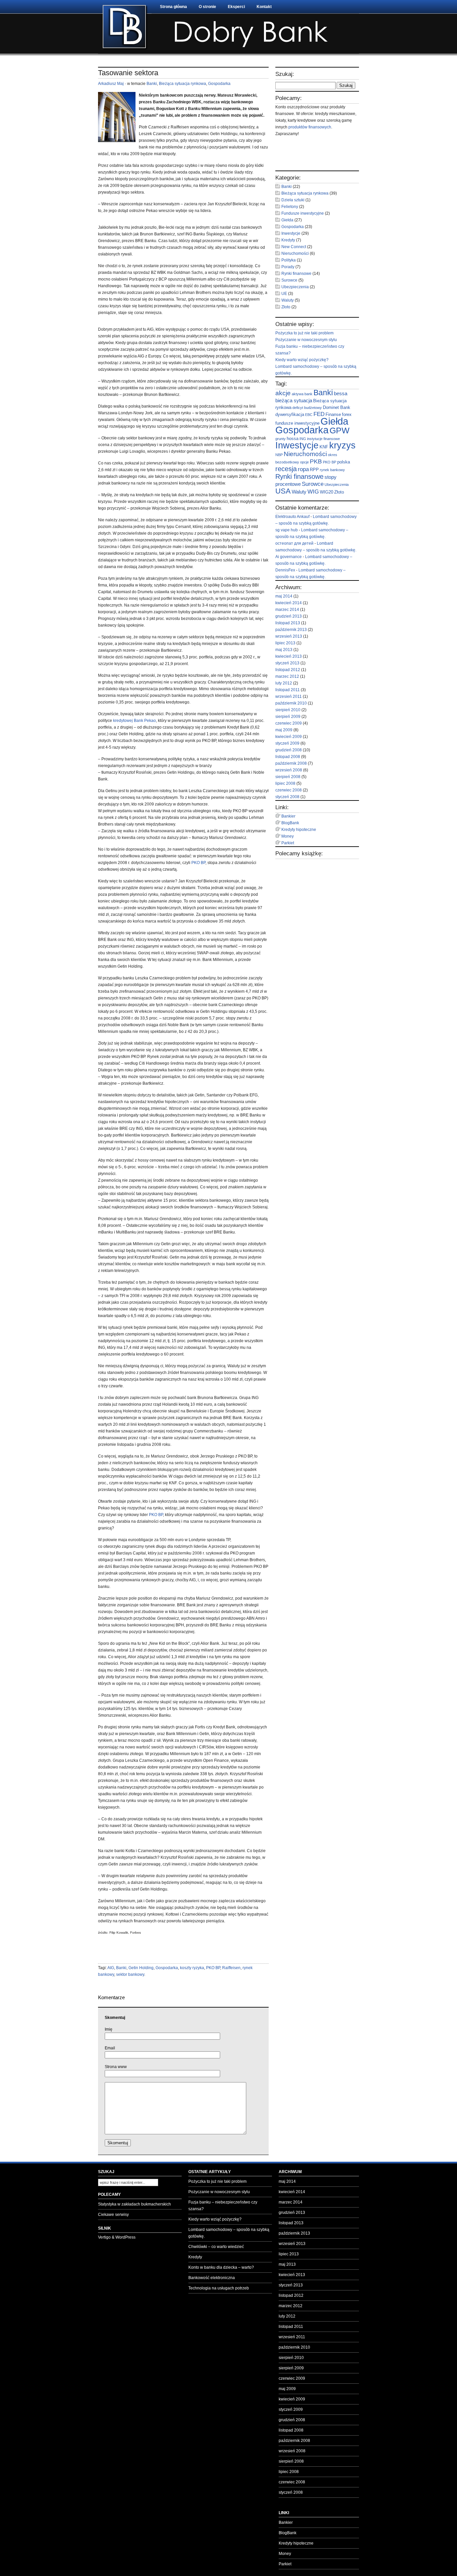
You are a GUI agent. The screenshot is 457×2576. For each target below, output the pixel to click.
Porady (288, 267)
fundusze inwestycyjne (297, 423)
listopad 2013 (288, 623)
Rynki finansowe (296, 274)
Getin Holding (141, 1968)
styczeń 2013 (287, 663)
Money (288, 836)
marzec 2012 (287, 676)
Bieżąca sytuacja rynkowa (182, 84)
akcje (283, 393)
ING (303, 439)
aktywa (298, 394)
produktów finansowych (310, 127)
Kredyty (288, 240)
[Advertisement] (176, 1953)
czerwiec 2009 (289, 723)
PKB (316, 461)
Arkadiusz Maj (111, 84)
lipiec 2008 (285, 783)
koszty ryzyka (192, 1968)
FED (319, 414)
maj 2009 (284, 730)
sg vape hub (287, 530)
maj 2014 (284, 596)
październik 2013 (291, 630)
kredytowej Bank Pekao (134, 721)
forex (347, 414)
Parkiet (288, 843)
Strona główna (173, 7)
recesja (286, 469)
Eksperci (236, 7)
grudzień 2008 (289, 750)
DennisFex (285, 570)
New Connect (294, 247)
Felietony (290, 207)
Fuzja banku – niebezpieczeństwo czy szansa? (223, 2206)
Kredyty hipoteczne (299, 830)
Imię (109, 2029)
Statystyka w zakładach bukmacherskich (134, 2204)
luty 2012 (284, 683)
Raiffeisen (231, 1968)
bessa (341, 393)
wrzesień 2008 (289, 770)
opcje (304, 462)
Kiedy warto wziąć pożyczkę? (302, 360)
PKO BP (198, 863)
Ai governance (289, 557)
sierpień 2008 (288, 777)
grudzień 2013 (289, 616)
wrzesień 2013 (289, 636)
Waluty (288, 300)
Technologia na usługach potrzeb (219, 2288)
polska (344, 462)
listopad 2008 (288, 757)
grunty (281, 439)
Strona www (116, 2067)
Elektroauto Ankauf (292, 517)
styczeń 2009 (287, 743)
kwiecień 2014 (289, 603)
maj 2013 (284, 650)
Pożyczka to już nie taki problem (304, 333)
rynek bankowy (332, 470)
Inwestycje (291, 233)
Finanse (333, 414)
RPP (314, 470)
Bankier (288, 816)
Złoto (286, 307)
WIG (313, 492)
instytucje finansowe (324, 439)
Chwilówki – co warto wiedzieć (216, 2247)
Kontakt (264, 7)
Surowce (289, 280)
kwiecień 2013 (289, 656)
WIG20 (327, 492)
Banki (152, 84)
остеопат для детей (294, 543)
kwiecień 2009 (289, 737)
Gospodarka (219, 84)
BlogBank (290, 823)
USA (283, 491)
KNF (324, 447)
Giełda (287, 220)
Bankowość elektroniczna (212, 2278)
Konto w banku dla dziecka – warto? (221, 2267)
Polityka (289, 260)
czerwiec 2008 (289, 790)
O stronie (207, 7)
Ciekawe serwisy (113, 2215)
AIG (111, 1968)
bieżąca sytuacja (294, 400)
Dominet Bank (337, 407)
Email (110, 2048)
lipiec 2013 (285, 643)
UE (284, 294)
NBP (279, 455)
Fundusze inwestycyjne (303, 213)
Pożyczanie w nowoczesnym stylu (306, 340)
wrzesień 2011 (289, 696)
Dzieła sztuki (293, 200)
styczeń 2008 (287, 797)
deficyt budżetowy (307, 408)
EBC (309, 415)
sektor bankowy (130, 1974)
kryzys (342, 445)
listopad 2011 (288, 690)
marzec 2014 (287, 610)
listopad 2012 (288, 670)
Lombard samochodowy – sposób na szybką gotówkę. (229, 2233)
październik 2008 (291, 763)
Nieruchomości (295, 253)
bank (308, 394)
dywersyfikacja (290, 414)
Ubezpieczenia (295, 287)
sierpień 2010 (288, 710)
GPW (340, 430)
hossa (293, 439)
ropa (303, 469)
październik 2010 (291, 703)
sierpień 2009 (288, 717)
